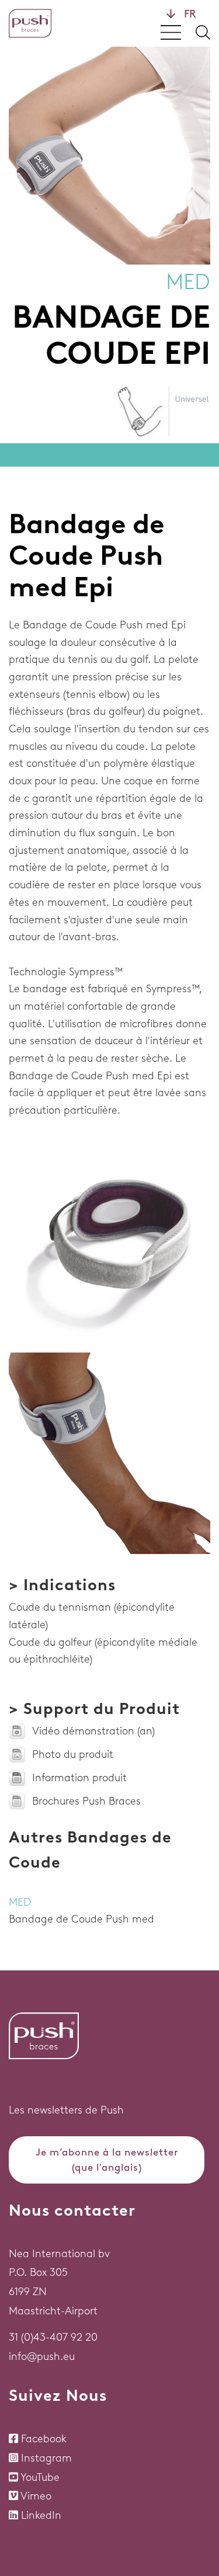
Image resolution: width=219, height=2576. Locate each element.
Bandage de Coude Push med (81, 1919)
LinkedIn (41, 2515)
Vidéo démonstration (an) (93, 1731)
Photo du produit (73, 1754)
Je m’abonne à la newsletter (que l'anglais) (107, 2160)
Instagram (46, 2458)
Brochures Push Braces (86, 1801)
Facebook (44, 2439)
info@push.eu (42, 2356)
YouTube (40, 2477)
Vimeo (36, 2496)
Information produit (79, 1778)
